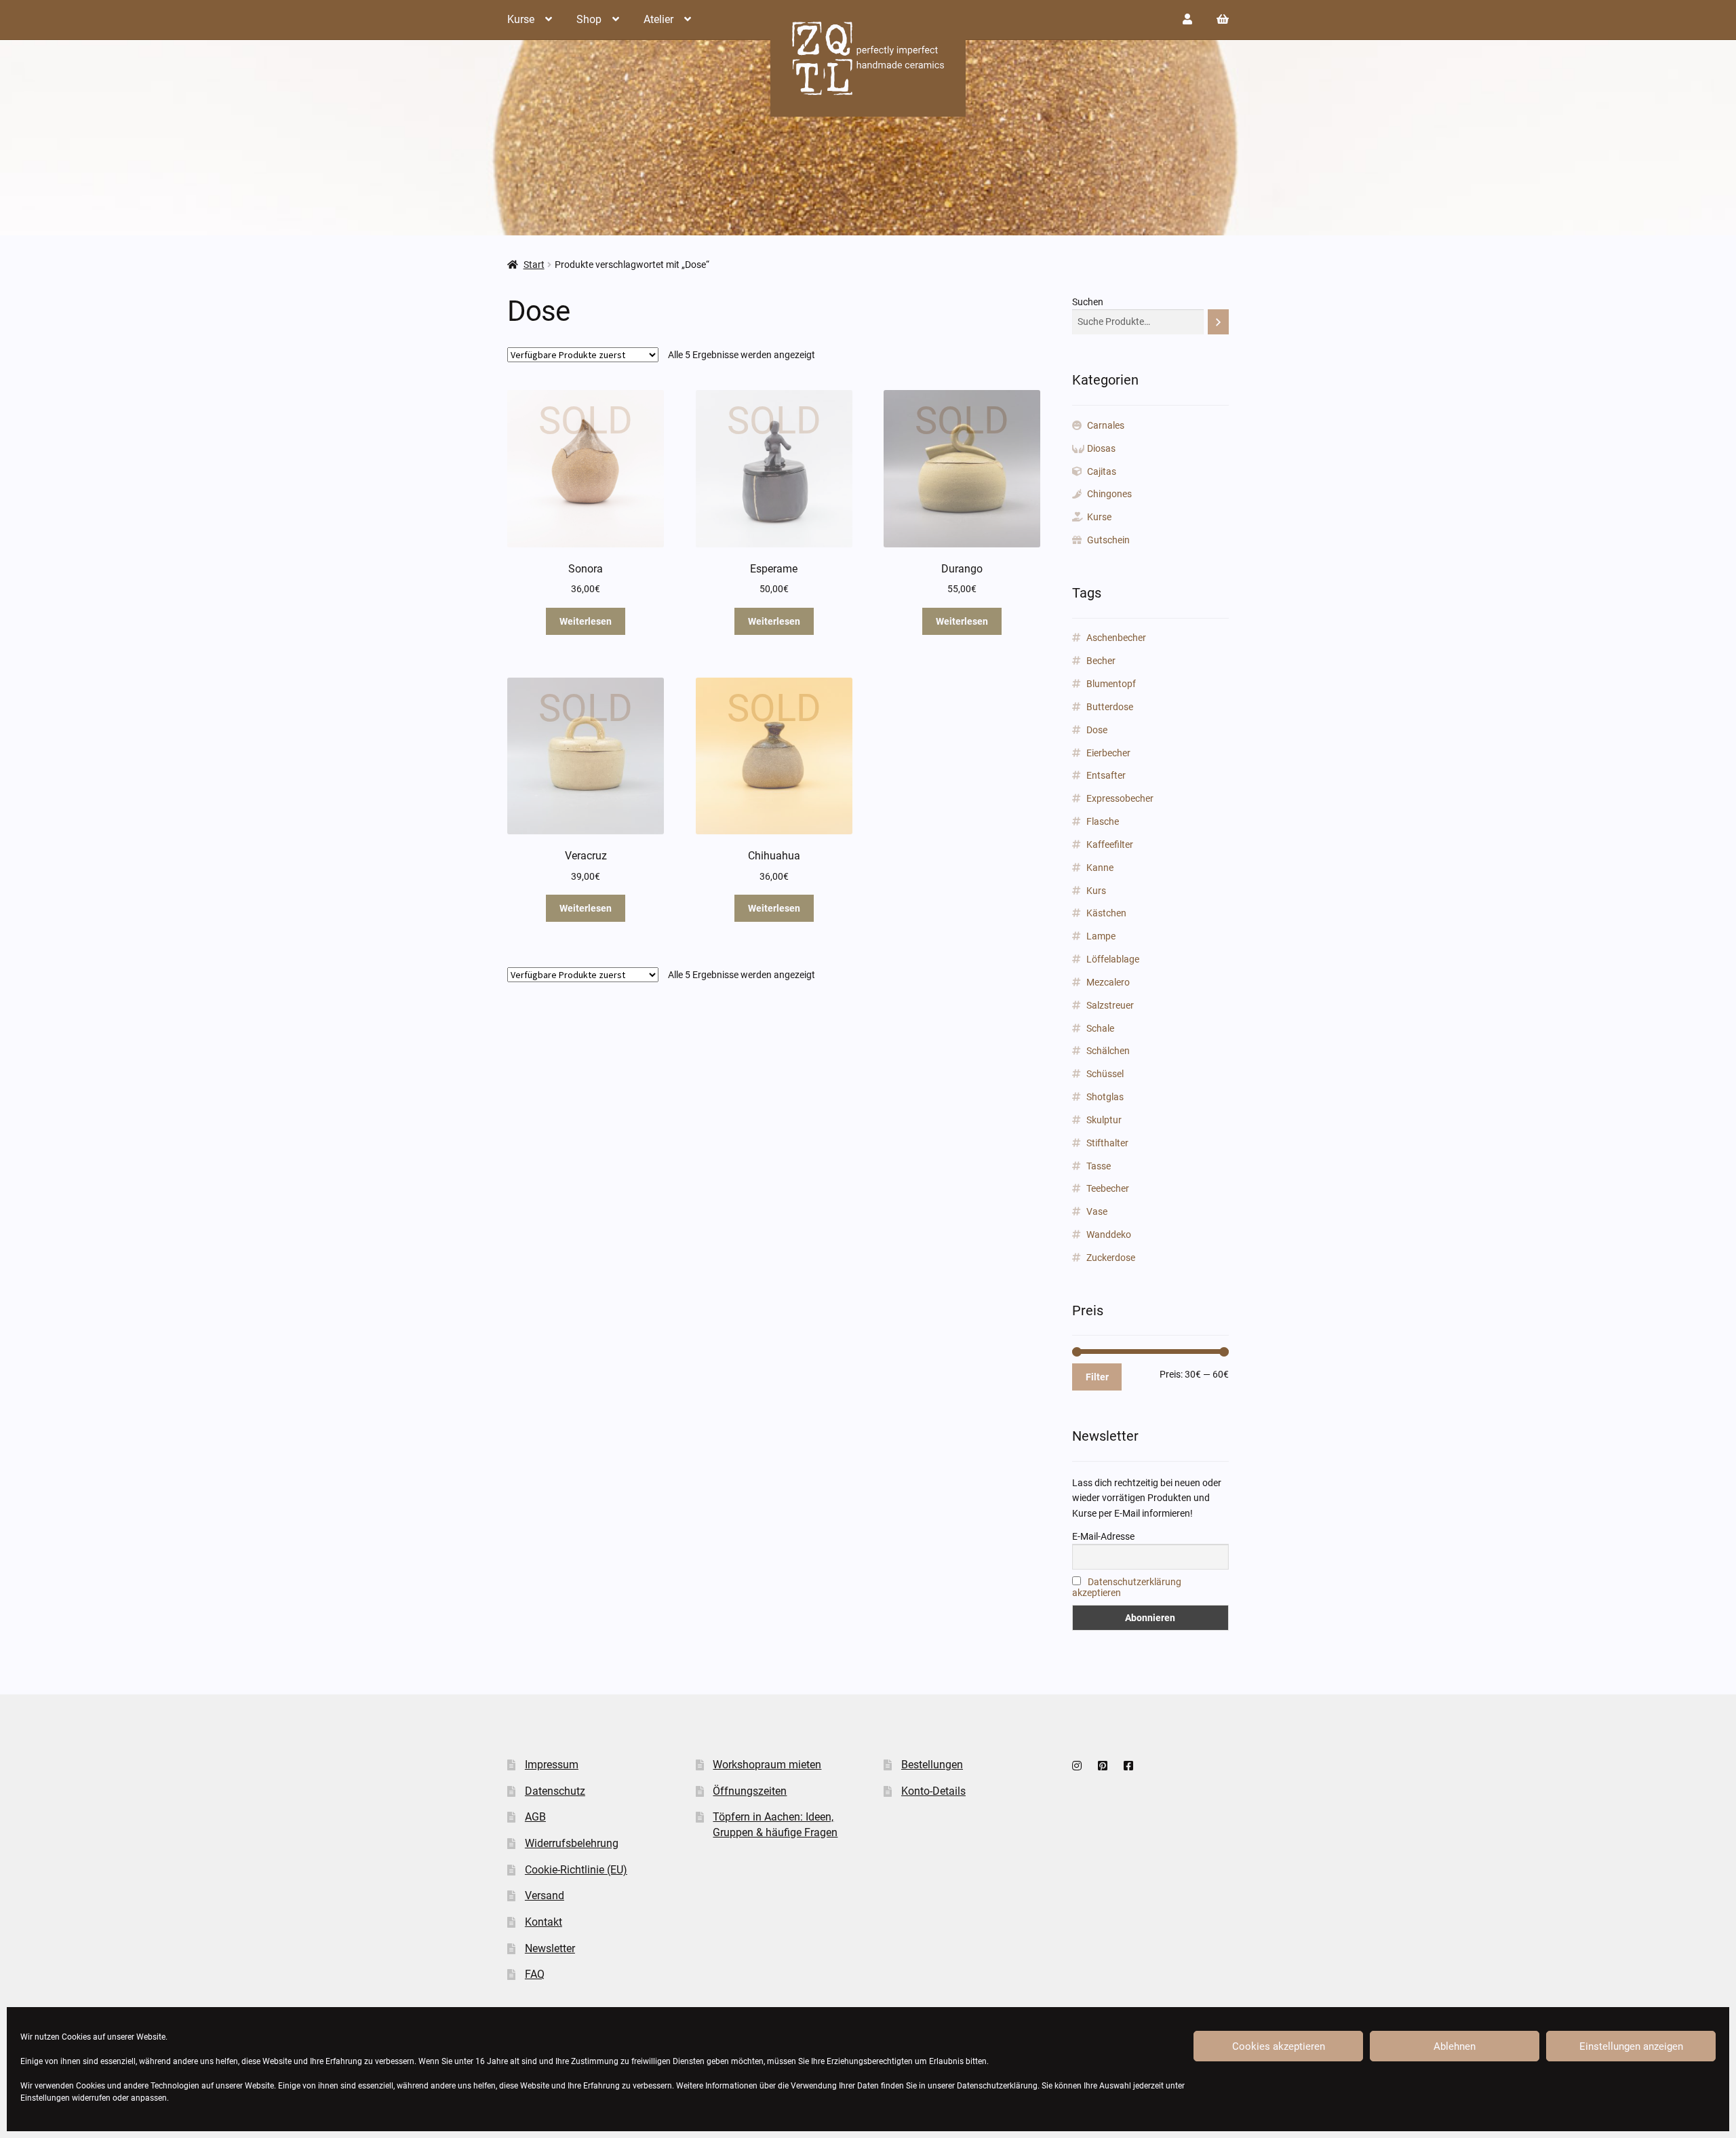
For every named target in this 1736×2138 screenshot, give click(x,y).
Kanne (1100, 868)
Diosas (1101, 448)
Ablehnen (1455, 2046)
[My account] (1187, 19)
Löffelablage (1113, 959)
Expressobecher (1120, 798)
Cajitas (1102, 471)
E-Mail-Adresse (1103, 1536)
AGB (535, 1817)
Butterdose (1110, 707)
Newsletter (550, 1948)
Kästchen (1106, 913)
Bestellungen (932, 1765)
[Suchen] (1218, 322)
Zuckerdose (1111, 1258)
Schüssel (1105, 1074)
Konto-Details (933, 1791)
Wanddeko (1109, 1235)
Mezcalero (1108, 982)
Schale (1100, 1028)
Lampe (1101, 936)
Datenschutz (555, 1791)
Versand (545, 1896)
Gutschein (1108, 540)
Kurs (1096, 891)
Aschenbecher (1116, 638)
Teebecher (1108, 1188)
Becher (1101, 661)
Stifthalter (1107, 1143)
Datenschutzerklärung (997, 2086)
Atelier (658, 19)
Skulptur (1104, 1120)
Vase (1097, 1211)
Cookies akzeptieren (1279, 2046)
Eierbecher (1108, 753)
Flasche (1103, 821)
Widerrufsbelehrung (572, 1843)
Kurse (521, 19)
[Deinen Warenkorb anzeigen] (1223, 19)
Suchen (1088, 302)
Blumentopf (1111, 684)
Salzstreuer (1110, 1005)
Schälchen (1108, 1051)
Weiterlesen (586, 621)
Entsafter (1106, 775)
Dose (1097, 730)
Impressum (552, 1765)
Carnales (1106, 425)
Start (534, 265)
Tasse (1099, 1166)
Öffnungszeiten (750, 1791)
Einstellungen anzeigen (1631, 2046)
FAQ (535, 1974)
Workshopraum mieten (767, 1765)
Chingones (1109, 494)
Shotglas (1105, 1097)
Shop (589, 19)
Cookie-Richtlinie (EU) (576, 1870)
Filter (1097, 1377)
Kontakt (544, 1922)
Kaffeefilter (1110, 844)
